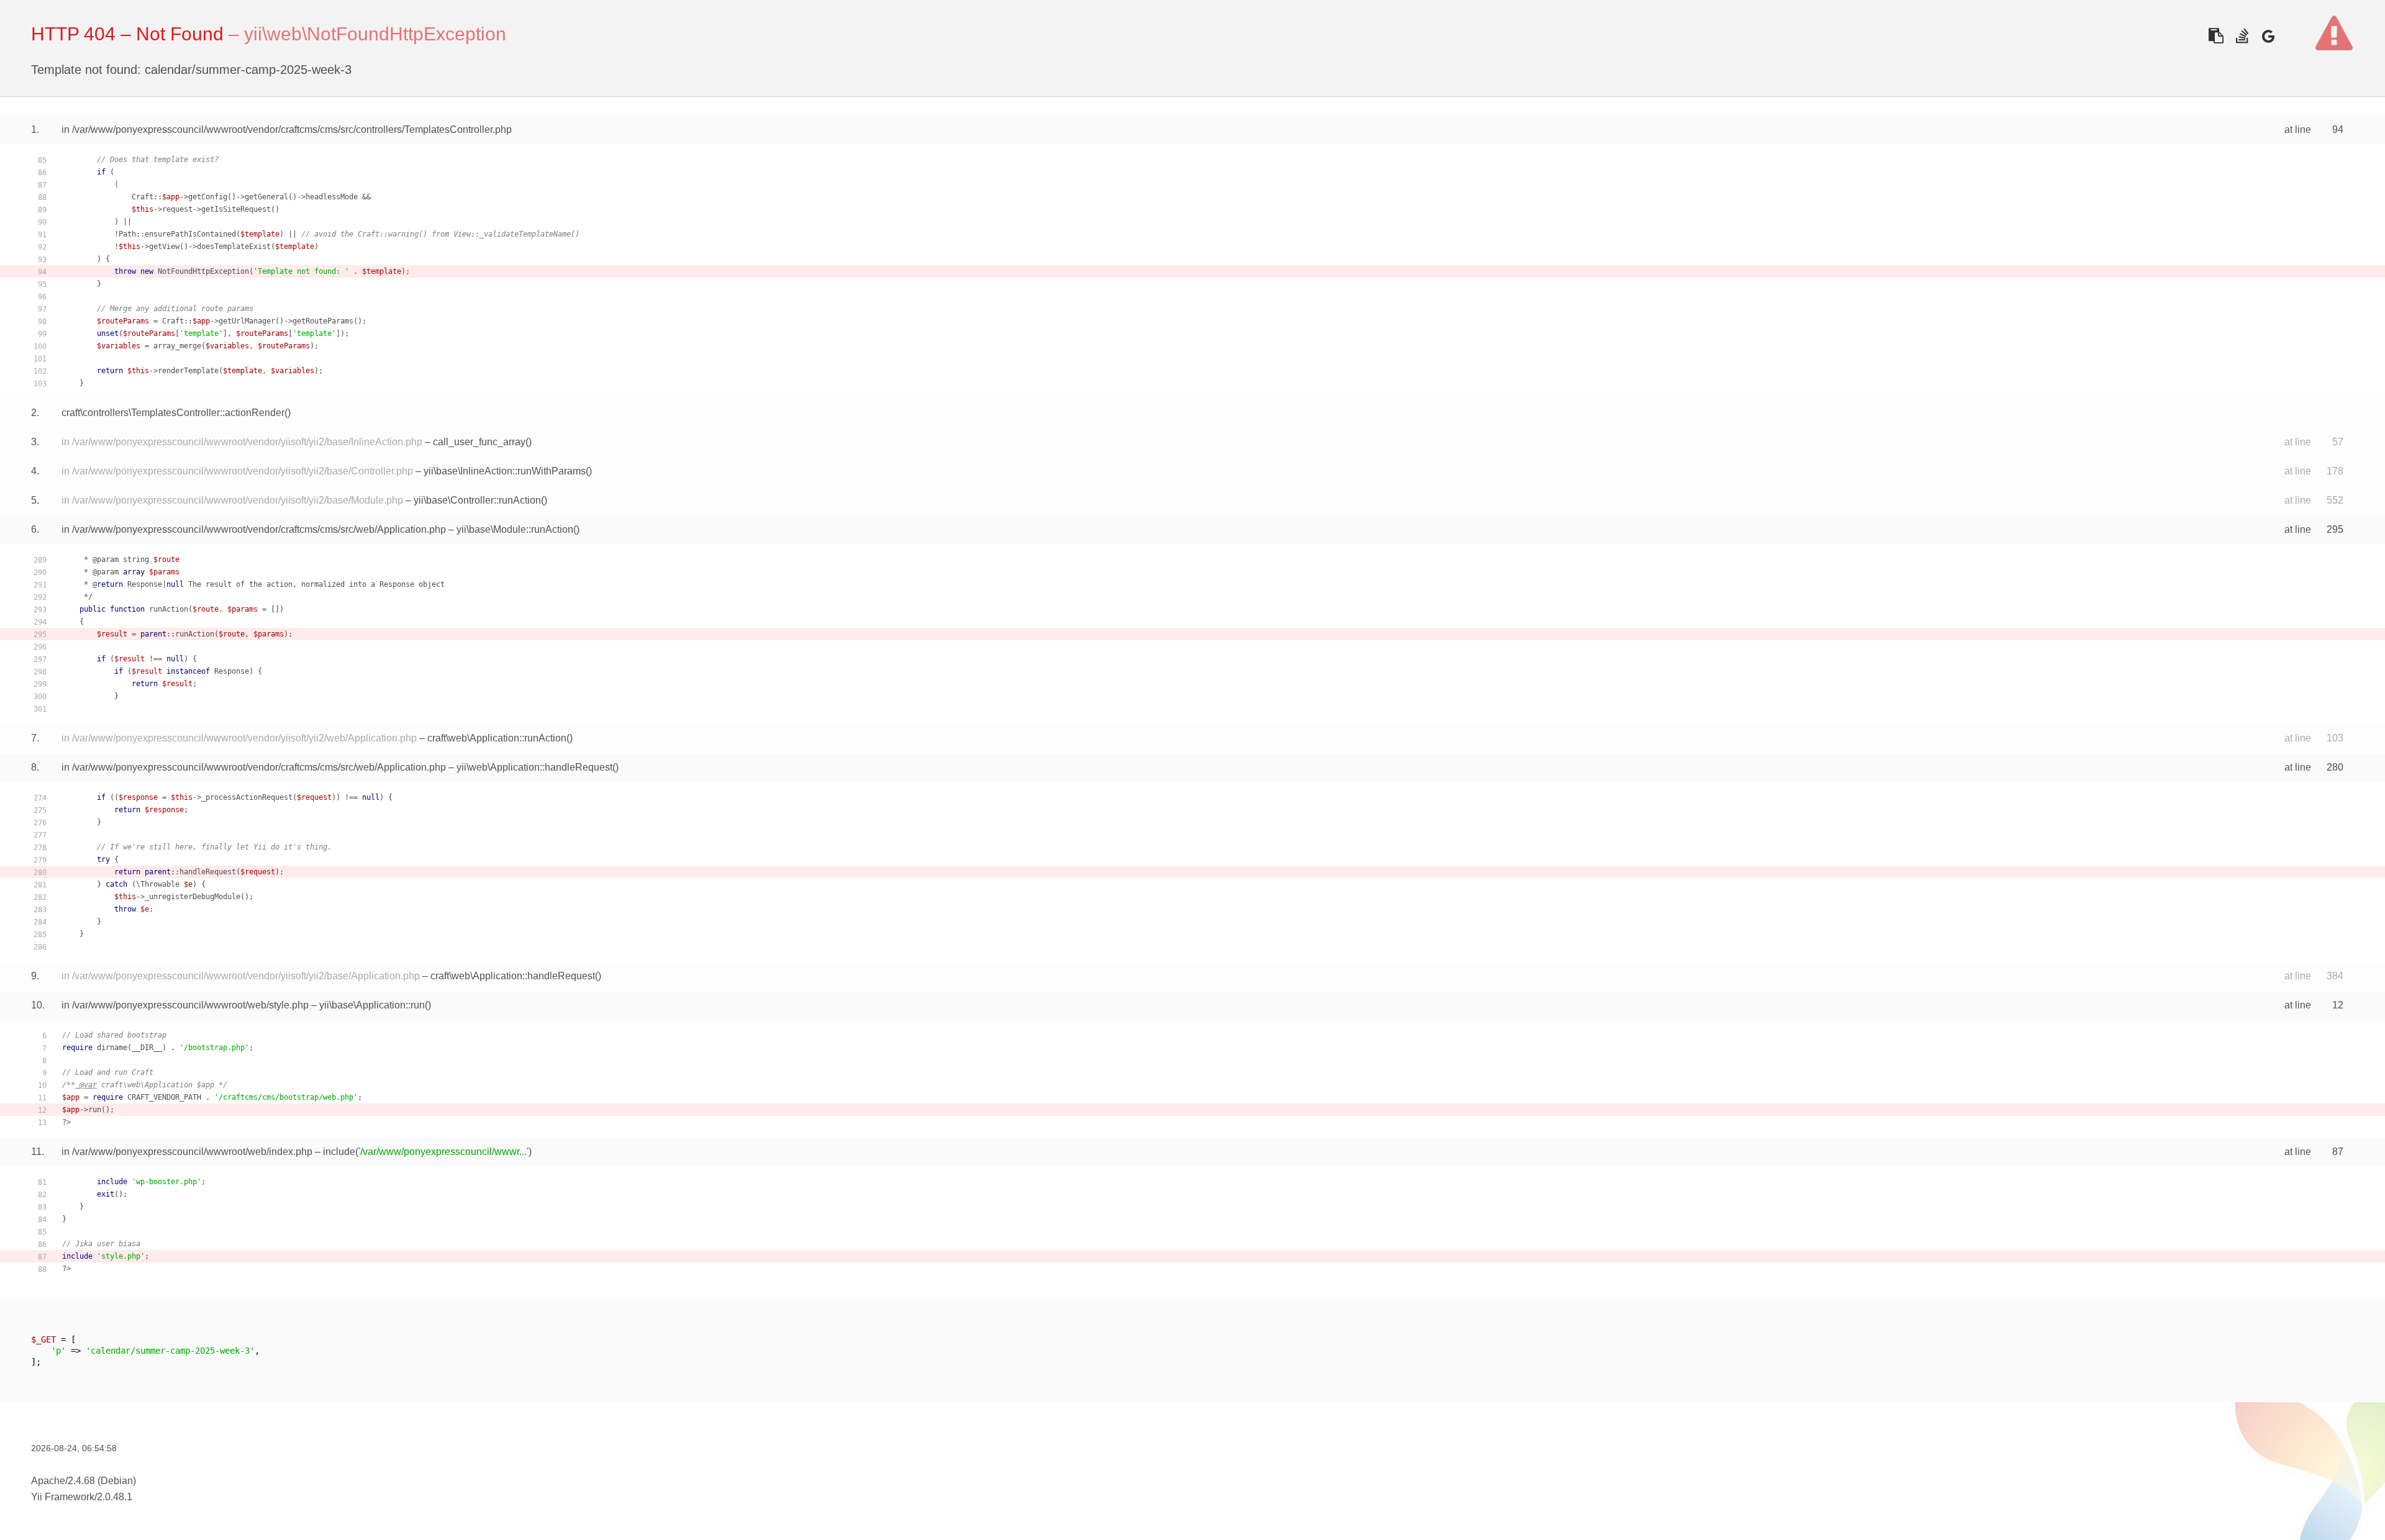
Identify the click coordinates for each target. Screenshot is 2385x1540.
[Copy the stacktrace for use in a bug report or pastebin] (2216, 36)
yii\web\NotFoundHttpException (375, 34)
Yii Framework (63, 1497)
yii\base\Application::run (372, 1005)
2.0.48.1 (115, 1497)
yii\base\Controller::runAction (477, 500)
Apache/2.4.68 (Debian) (84, 1481)
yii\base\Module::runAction (515, 529)
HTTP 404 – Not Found (127, 34)
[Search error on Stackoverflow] (2242, 36)
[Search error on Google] (2268, 36)
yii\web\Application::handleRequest (534, 767)
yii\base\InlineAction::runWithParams (505, 471)
